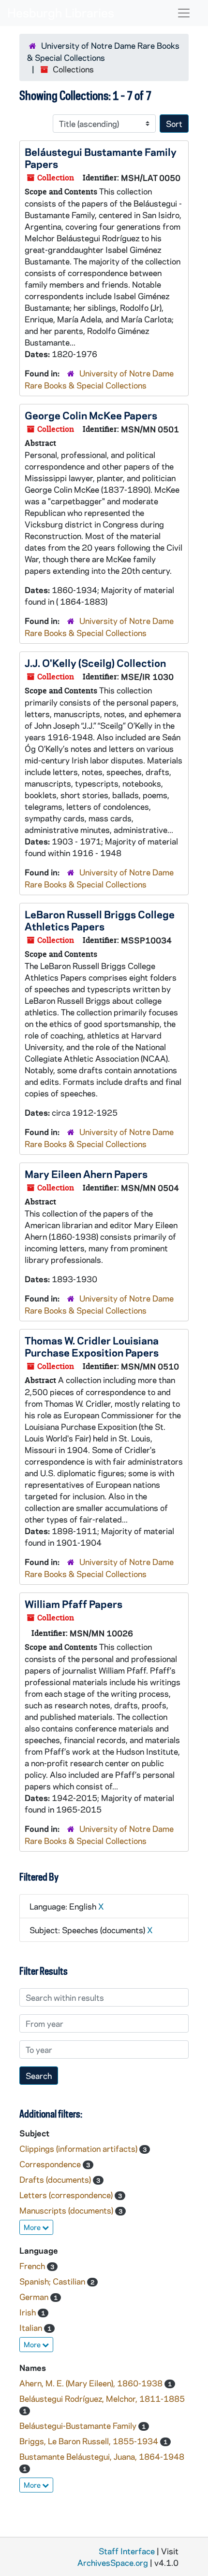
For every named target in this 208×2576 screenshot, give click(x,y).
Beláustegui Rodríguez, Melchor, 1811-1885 (102, 2398)
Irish (29, 2312)
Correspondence (51, 2164)
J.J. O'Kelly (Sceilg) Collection (95, 663)
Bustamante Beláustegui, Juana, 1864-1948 (102, 2456)
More (33, 2227)
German (35, 2297)
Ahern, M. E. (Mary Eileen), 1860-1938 (92, 2383)
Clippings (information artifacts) (79, 2148)
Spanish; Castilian (53, 2281)
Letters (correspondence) (67, 2195)
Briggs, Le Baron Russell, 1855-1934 (90, 2441)
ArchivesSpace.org (113, 2562)
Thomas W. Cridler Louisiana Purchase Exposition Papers (92, 1346)
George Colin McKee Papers (91, 415)
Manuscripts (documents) (67, 2210)
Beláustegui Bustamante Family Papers (101, 158)
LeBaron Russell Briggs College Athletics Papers (100, 920)
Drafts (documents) (56, 2179)
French (33, 2266)
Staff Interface (127, 2551)
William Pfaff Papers (74, 1604)
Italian (32, 2327)
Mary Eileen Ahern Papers (86, 1174)
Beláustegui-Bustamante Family (79, 2425)
